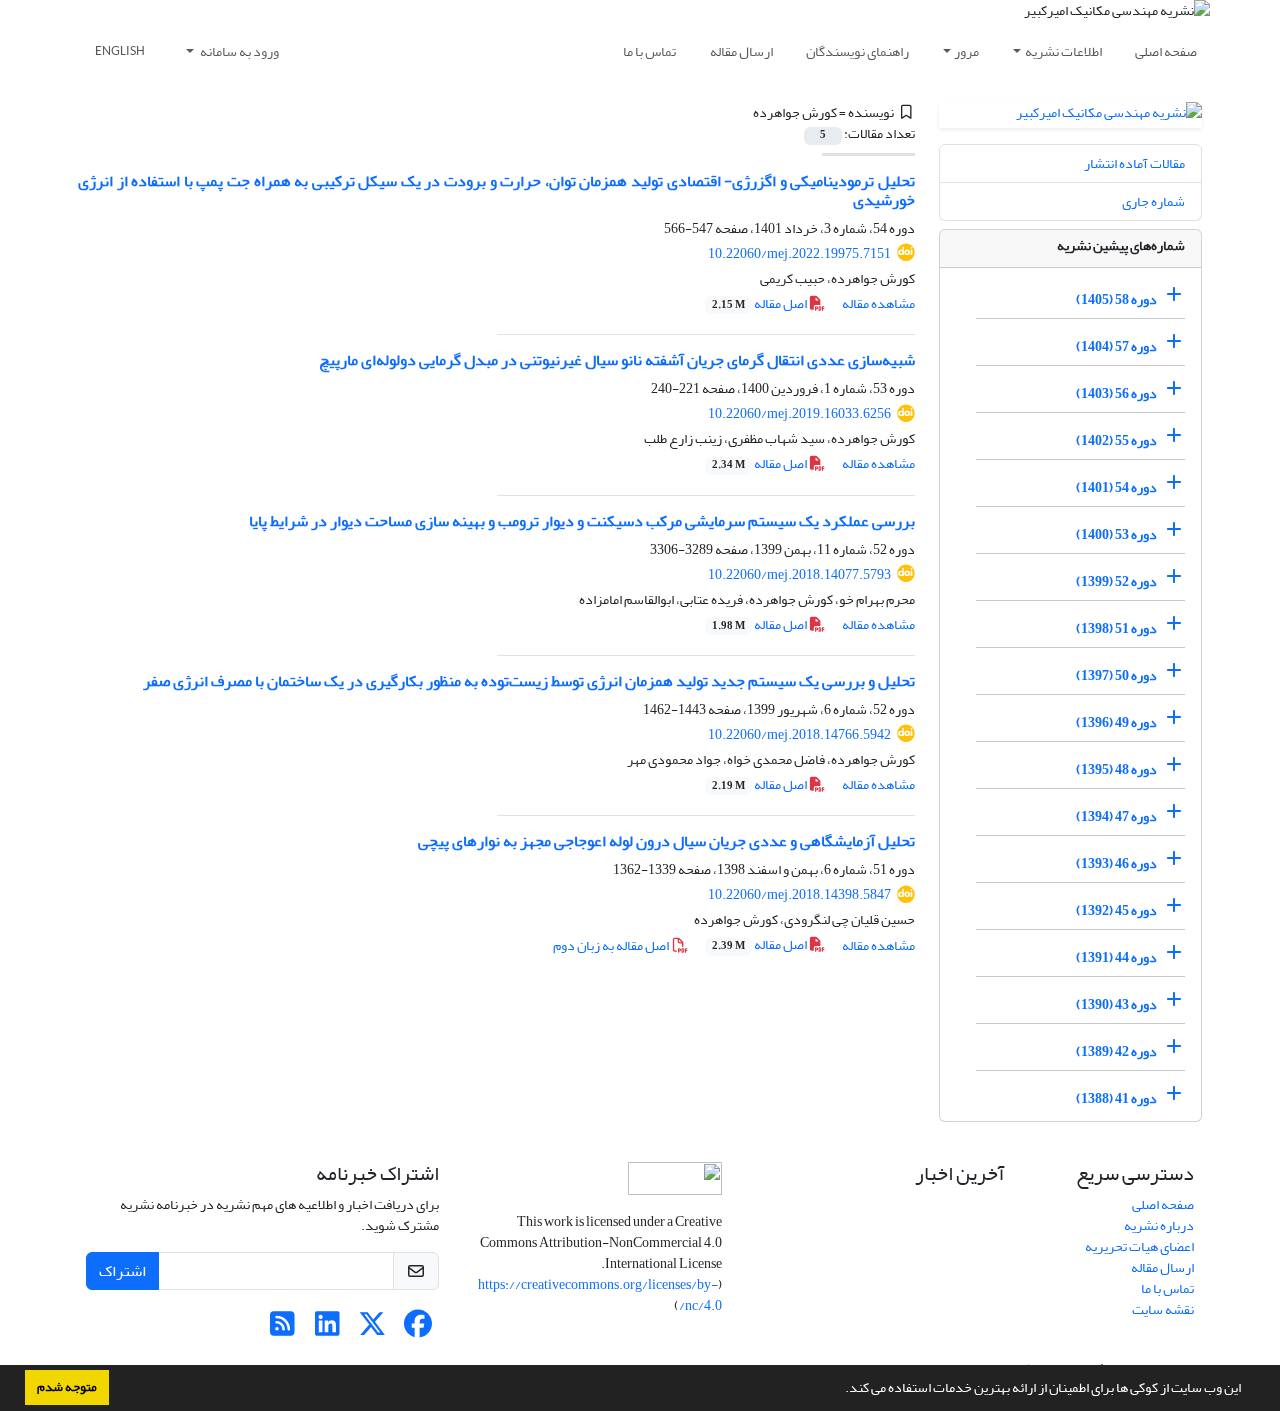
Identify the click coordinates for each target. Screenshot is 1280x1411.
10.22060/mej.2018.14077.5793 (799, 574)
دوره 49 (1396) (1116, 722)
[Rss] (282, 1329)
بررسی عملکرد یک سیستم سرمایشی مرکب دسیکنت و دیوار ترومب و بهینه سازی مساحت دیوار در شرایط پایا (582, 521)
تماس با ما (649, 51)
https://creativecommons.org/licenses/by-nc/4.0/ (600, 1295)
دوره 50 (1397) (1116, 675)
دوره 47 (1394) (1116, 816)
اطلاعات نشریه (1063, 51)
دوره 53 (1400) (1116, 534)
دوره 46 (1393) (1116, 863)
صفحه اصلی (1166, 51)
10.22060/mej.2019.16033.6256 (799, 413)
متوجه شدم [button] (67, 1387)
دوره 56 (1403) (1116, 393)
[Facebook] (417, 1329)
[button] (840, 1390)
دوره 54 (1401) (1116, 487)
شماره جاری (1153, 201)
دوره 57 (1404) (1116, 346)
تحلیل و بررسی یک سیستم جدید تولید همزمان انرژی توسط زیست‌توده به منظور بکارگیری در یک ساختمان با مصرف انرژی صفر (529, 681)
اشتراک (122, 1271)
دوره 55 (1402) (1116, 440)
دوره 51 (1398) (1116, 628)
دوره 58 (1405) (1116, 299)
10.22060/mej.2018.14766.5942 (799, 734)
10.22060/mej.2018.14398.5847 (799, 894)
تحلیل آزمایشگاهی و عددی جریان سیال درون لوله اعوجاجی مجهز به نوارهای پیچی (666, 841)
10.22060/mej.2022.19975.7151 (799, 253)
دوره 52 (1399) (1116, 581)
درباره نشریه (1159, 1225)
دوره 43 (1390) (1116, 1004)
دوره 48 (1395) (1116, 769)
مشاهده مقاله (878, 303)
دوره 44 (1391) (1116, 957)
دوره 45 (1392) (1116, 910)
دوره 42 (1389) (1116, 1051)
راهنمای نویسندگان (857, 51)
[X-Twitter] (372, 1329)
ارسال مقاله (741, 51)
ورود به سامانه (238, 51)
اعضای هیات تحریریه (1139, 1246)
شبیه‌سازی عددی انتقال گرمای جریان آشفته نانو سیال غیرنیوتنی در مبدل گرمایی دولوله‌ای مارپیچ (617, 360)
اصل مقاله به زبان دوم (612, 945)
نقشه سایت (1163, 1309)
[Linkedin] (327, 1329)
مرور (966, 51)
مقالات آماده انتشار (1134, 163)
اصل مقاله (760, 303)
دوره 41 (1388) (1116, 1098)
